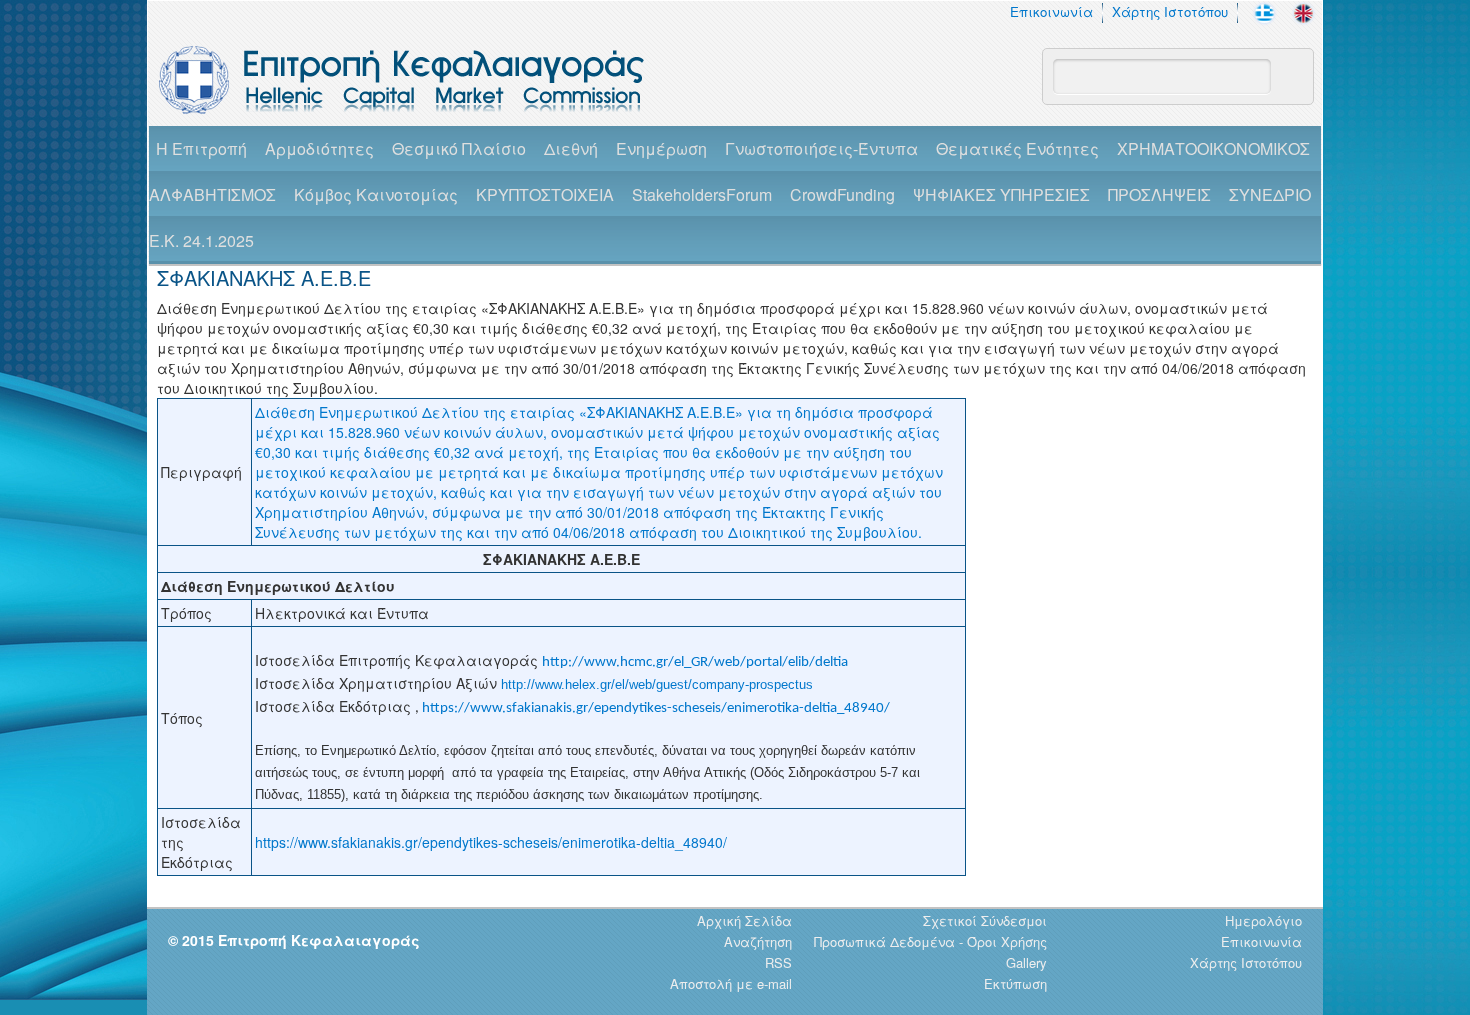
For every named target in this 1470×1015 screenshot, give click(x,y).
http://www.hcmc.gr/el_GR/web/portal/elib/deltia (695, 662)
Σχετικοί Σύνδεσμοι (985, 920)
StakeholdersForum (702, 194)
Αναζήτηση (758, 941)
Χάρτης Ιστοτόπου (1170, 11)
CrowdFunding (842, 194)
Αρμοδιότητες (319, 148)
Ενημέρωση (661, 148)
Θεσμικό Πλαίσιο (459, 148)
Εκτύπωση (1015, 983)
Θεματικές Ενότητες (1017, 148)
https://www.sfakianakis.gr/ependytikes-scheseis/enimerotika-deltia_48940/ (656, 708)
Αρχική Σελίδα (744, 920)
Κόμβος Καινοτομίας (376, 194)
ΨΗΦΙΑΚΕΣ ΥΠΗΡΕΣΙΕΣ (1001, 194)
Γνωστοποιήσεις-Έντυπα (821, 148)
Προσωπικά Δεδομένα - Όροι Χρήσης (930, 941)
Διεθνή (571, 148)
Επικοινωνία (1051, 11)
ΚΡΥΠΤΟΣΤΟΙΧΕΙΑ (545, 194)
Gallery (1026, 962)
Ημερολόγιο (1263, 920)
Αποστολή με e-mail (731, 983)
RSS (778, 962)
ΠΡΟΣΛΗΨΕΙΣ (1159, 194)
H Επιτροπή (201, 148)
